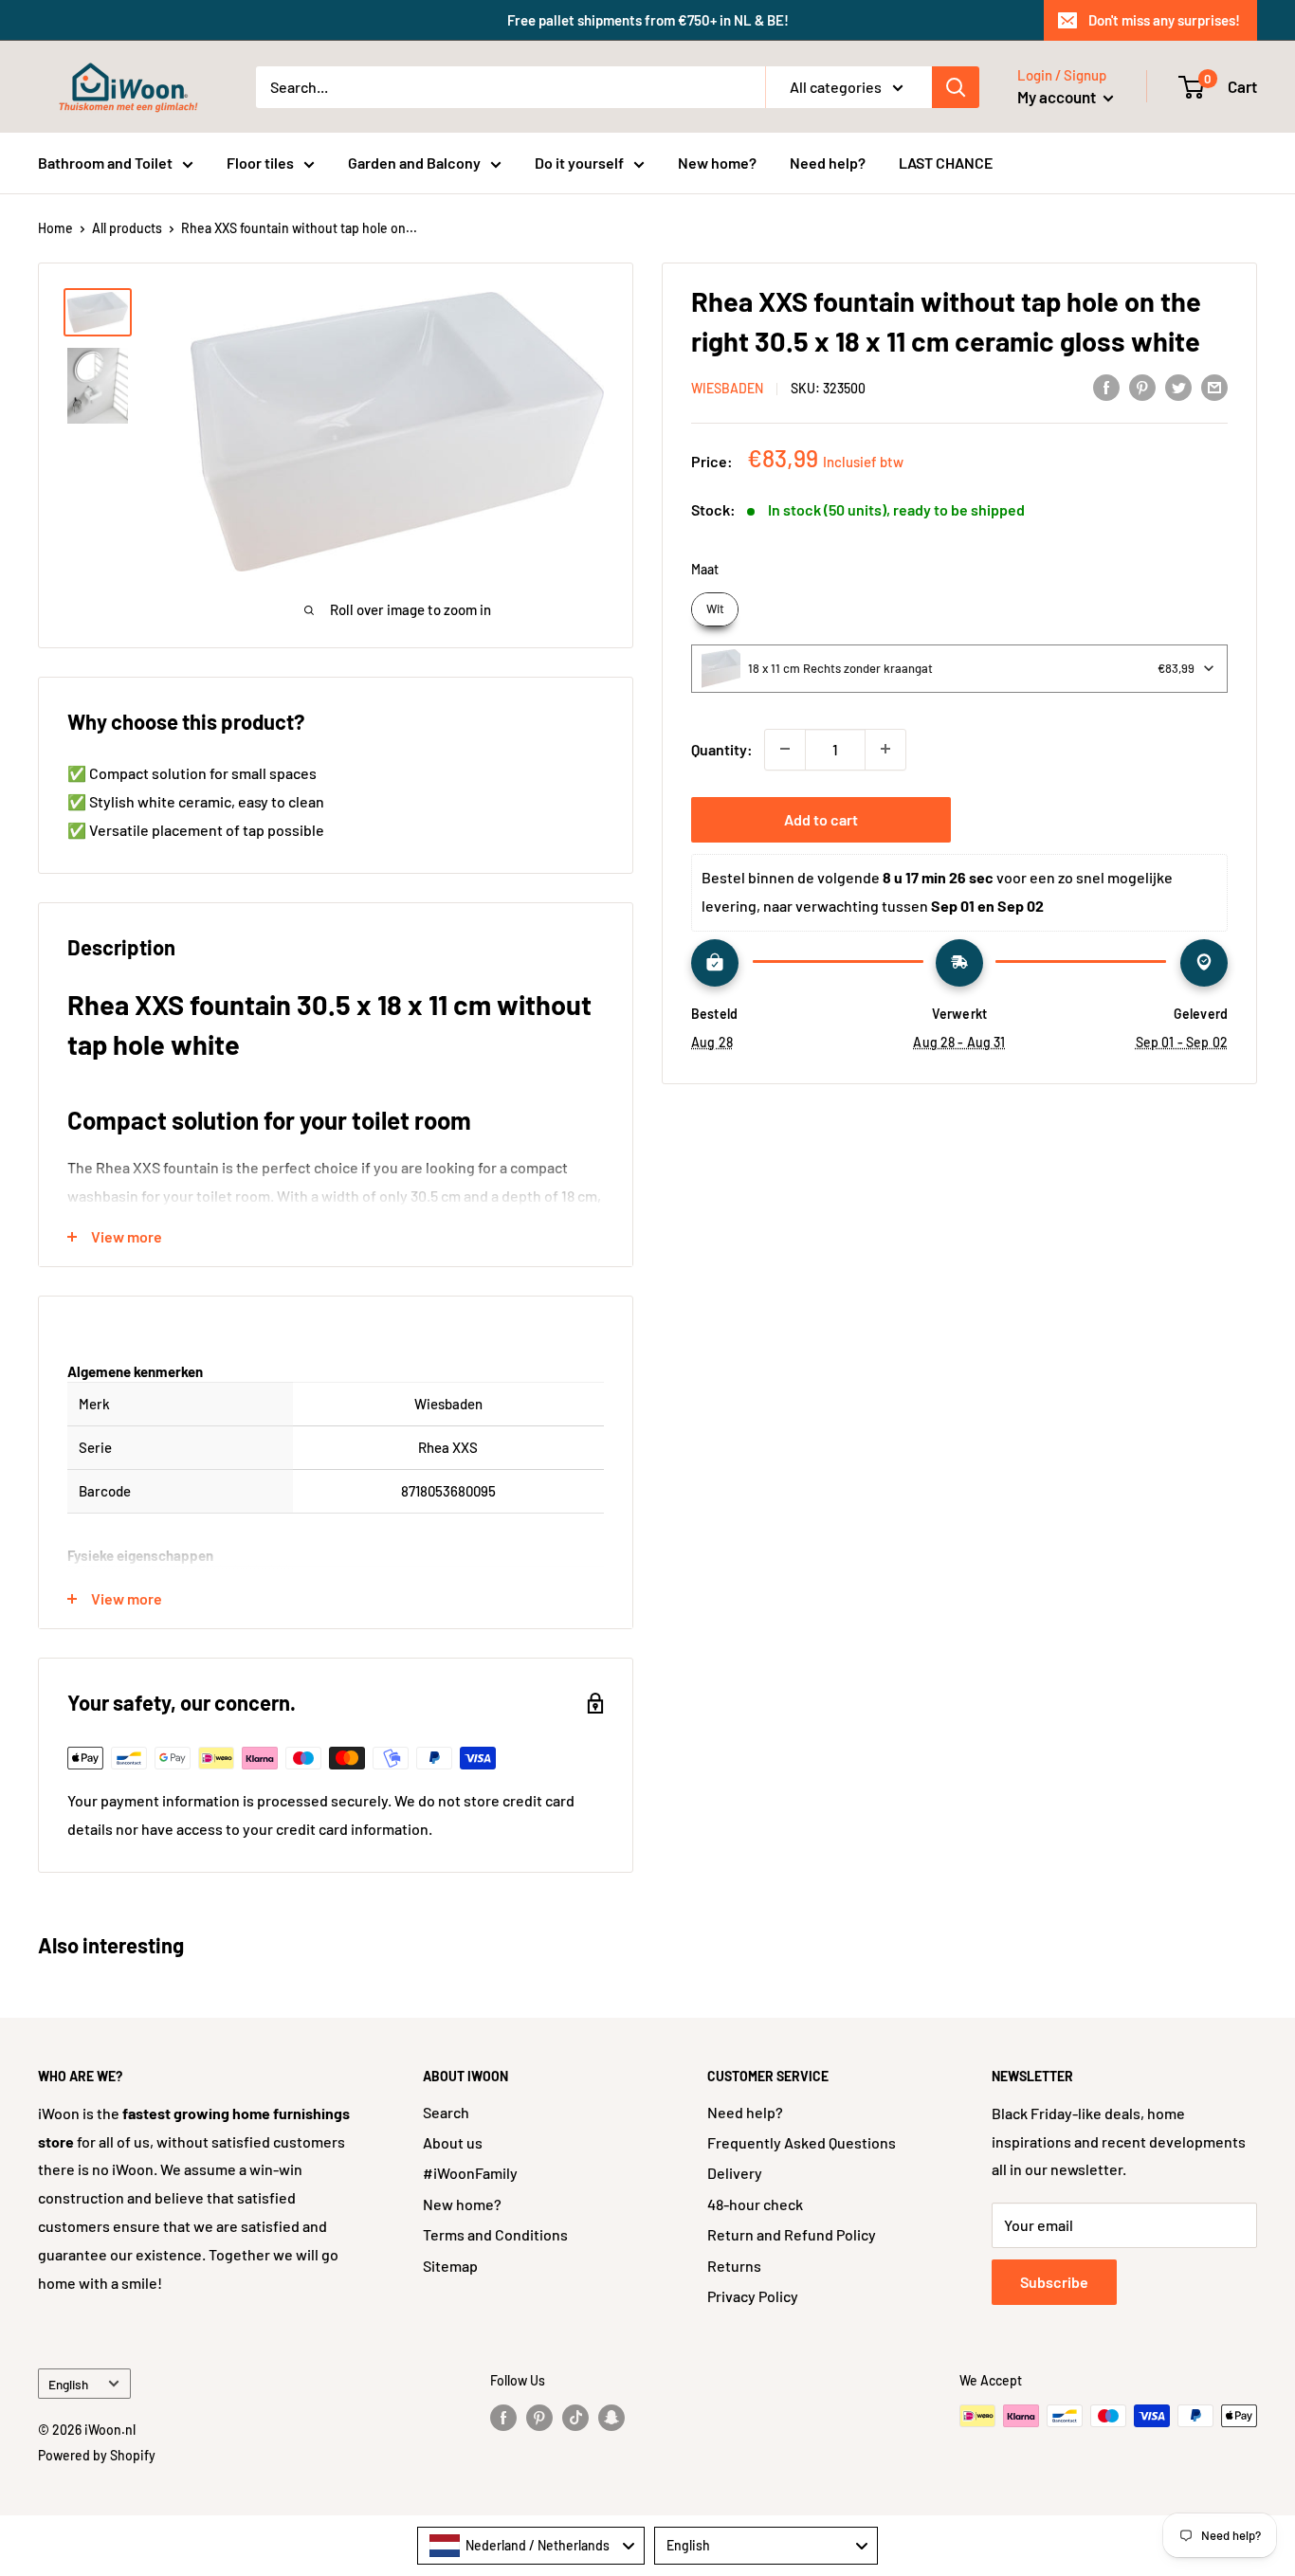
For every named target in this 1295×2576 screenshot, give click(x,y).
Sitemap (450, 2266)
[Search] (956, 87)
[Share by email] (1214, 386)
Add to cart (821, 818)
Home (55, 228)
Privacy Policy (753, 2296)
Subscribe (1054, 2282)
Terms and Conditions (495, 2234)
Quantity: (722, 749)
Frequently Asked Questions (802, 2142)
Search (446, 2112)
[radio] (715, 609)
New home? (717, 163)
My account (1058, 97)
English (68, 2384)
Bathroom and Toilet (105, 163)
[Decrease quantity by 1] (785, 749)
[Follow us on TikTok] (575, 2418)
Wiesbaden (727, 388)
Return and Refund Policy (792, 2234)
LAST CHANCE (946, 163)
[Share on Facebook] (1106, 386)
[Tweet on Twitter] (1178, 386)
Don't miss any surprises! (1164, 20)
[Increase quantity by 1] (885, 749)
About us (453, 2142)
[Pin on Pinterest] (1142, 386)
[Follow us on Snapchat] (611, 2418)
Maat (705, 569)
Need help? (828, 163)
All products (127, 228)
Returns (734, 2266)
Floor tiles (260, 163)
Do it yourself (579, 163)
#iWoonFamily (470, 2173)
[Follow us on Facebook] (503, 2418)
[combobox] (959, 668)
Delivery (735, 2173)
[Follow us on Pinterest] (539, 2418)
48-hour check (755, 2204)
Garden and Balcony (414, 163)
